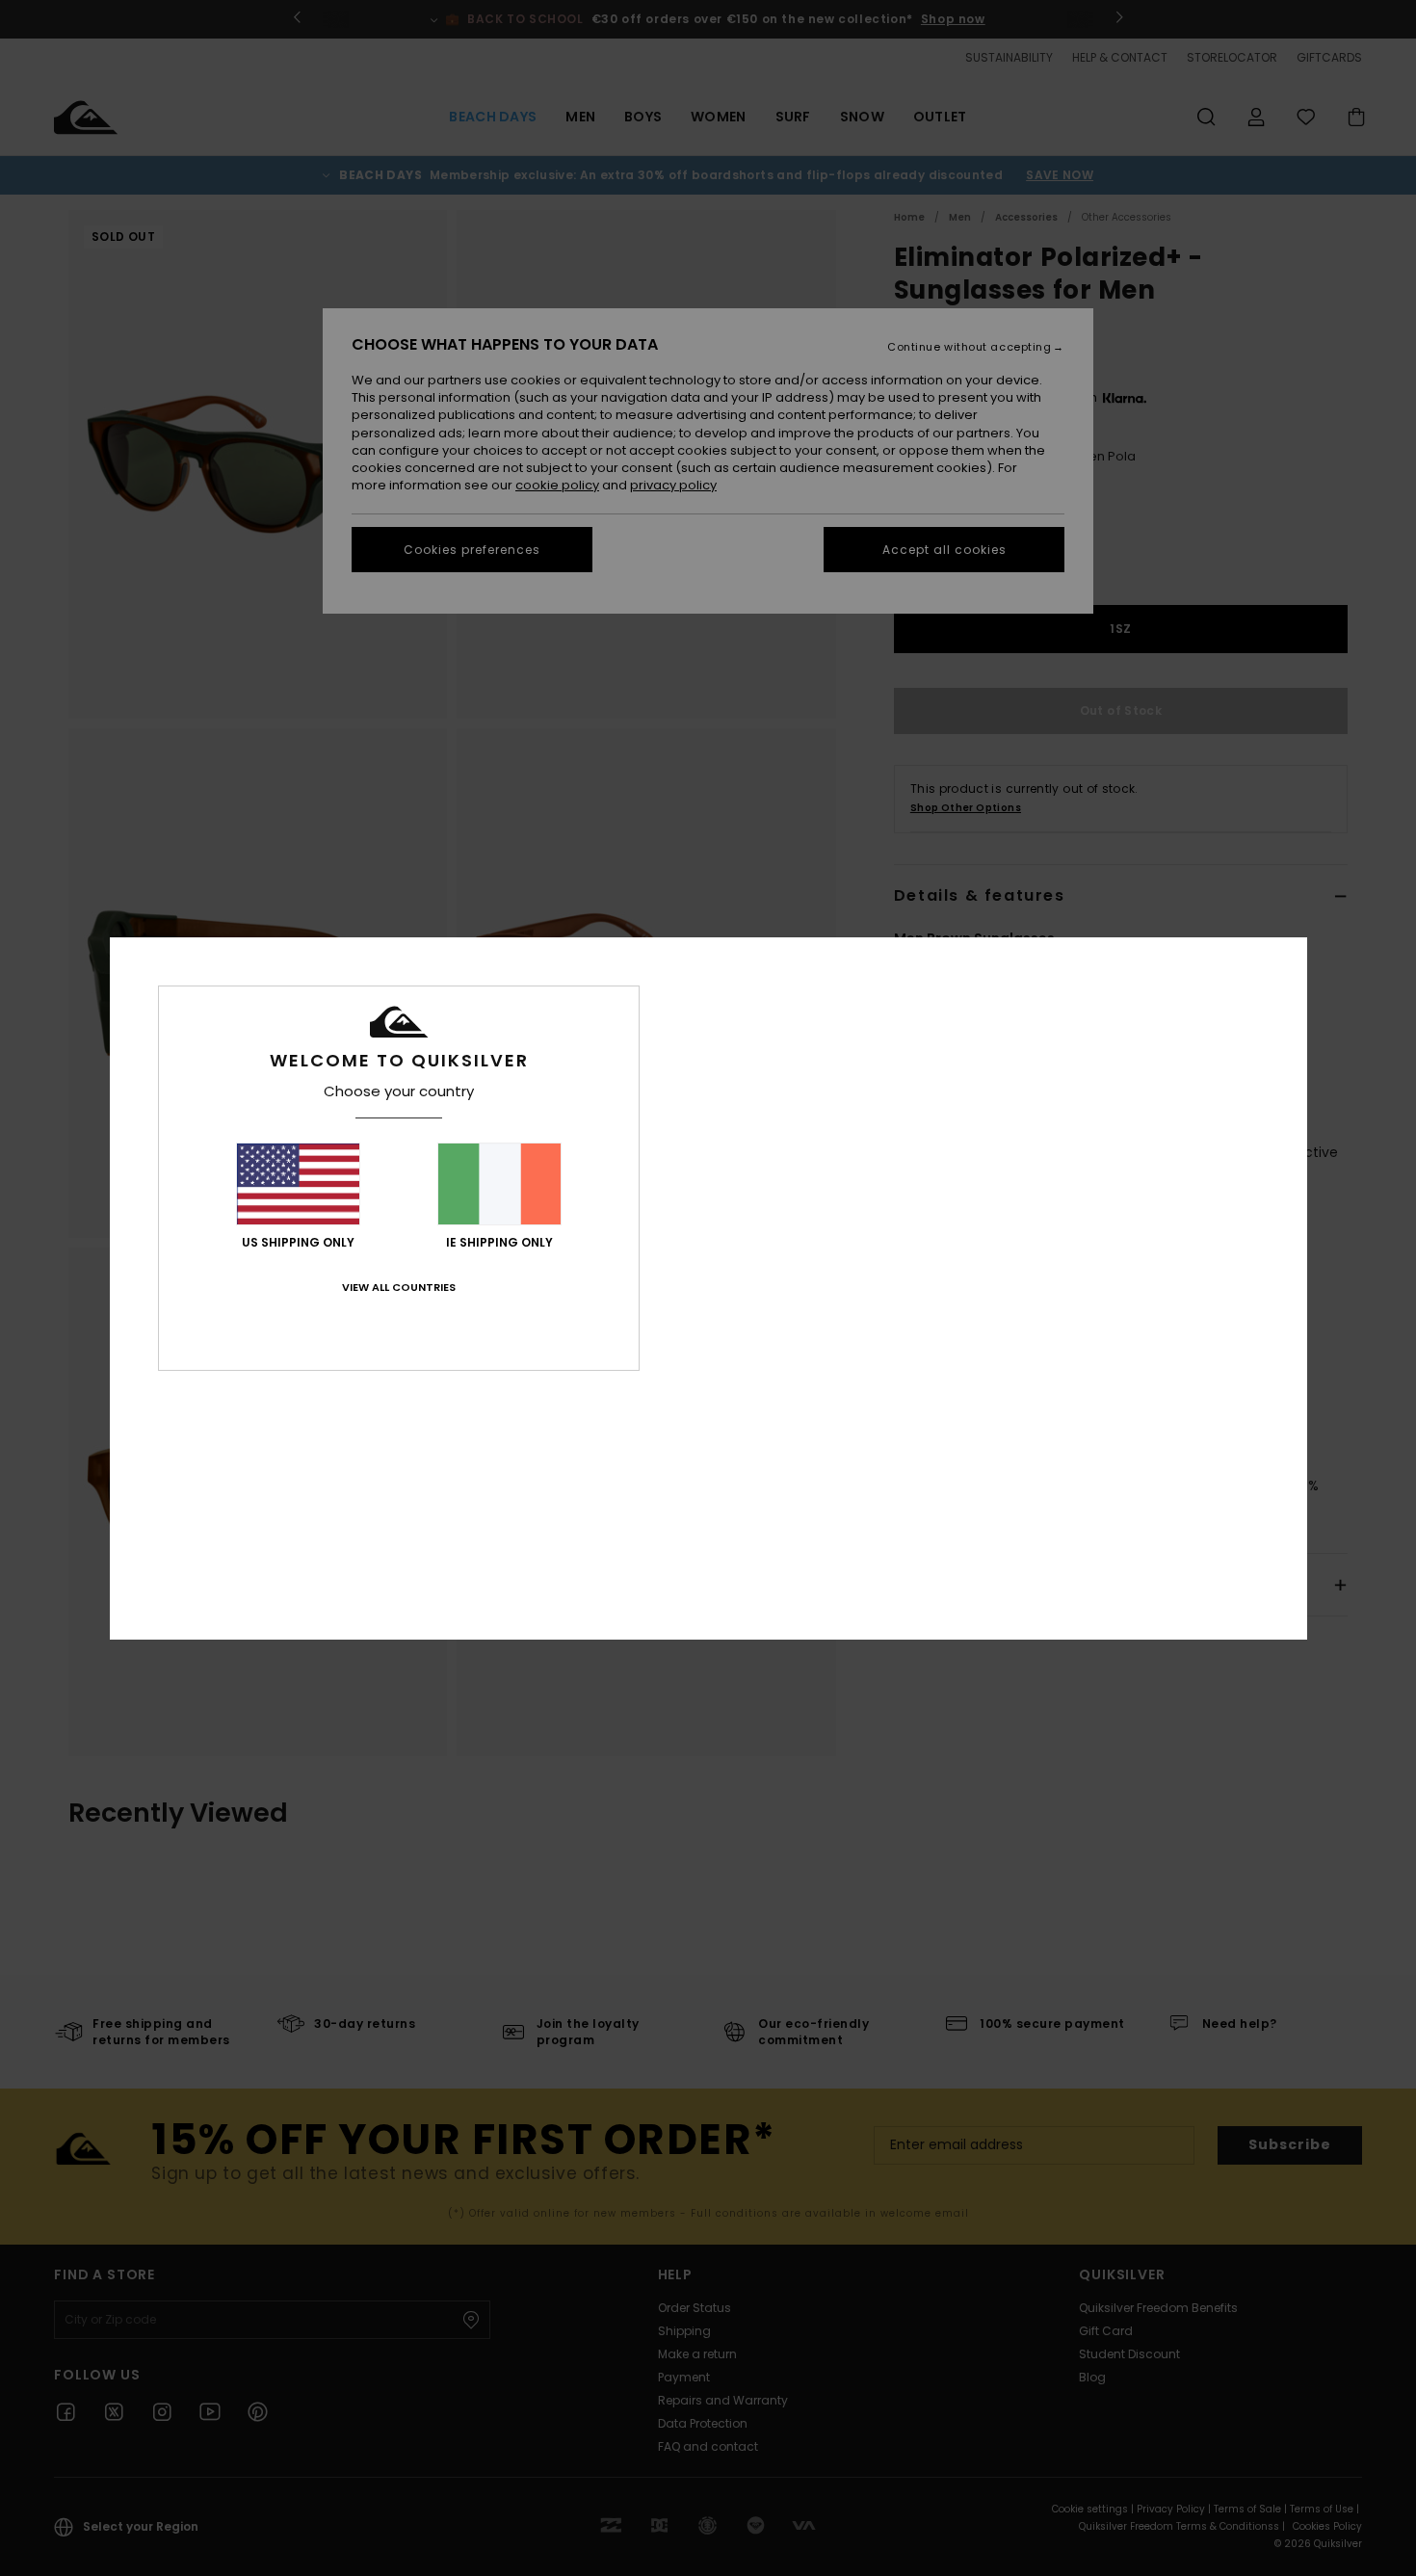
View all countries (399, 1287)
